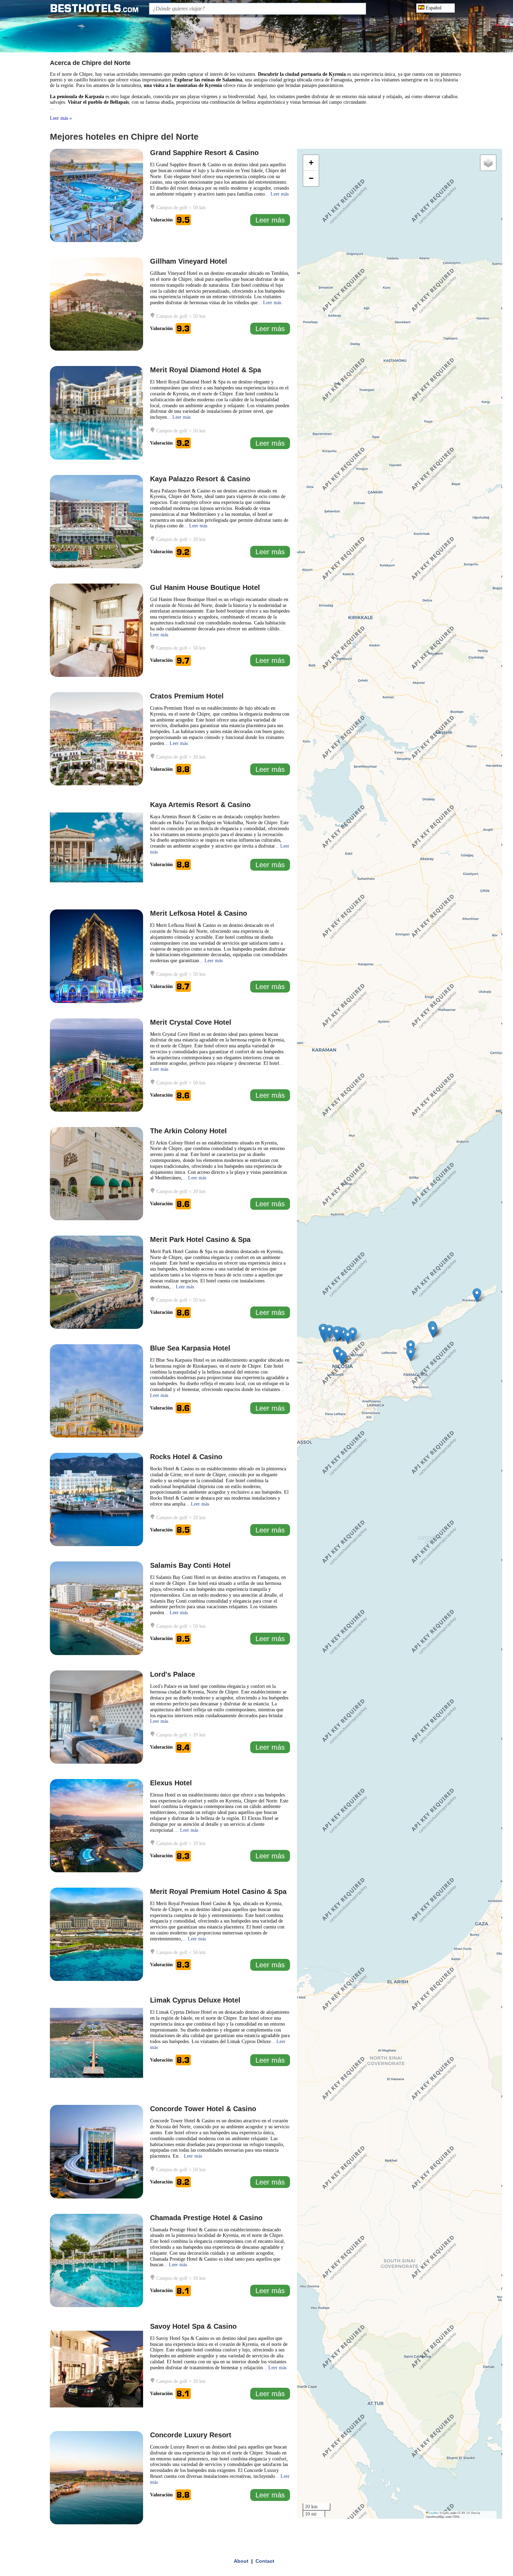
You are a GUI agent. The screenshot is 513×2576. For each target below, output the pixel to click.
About (241, 2561)
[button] (329, 1332)
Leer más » (61, 118)
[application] (400, 1334)
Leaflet (433, 2513)
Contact (265, 2561)
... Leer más (277, 194)
